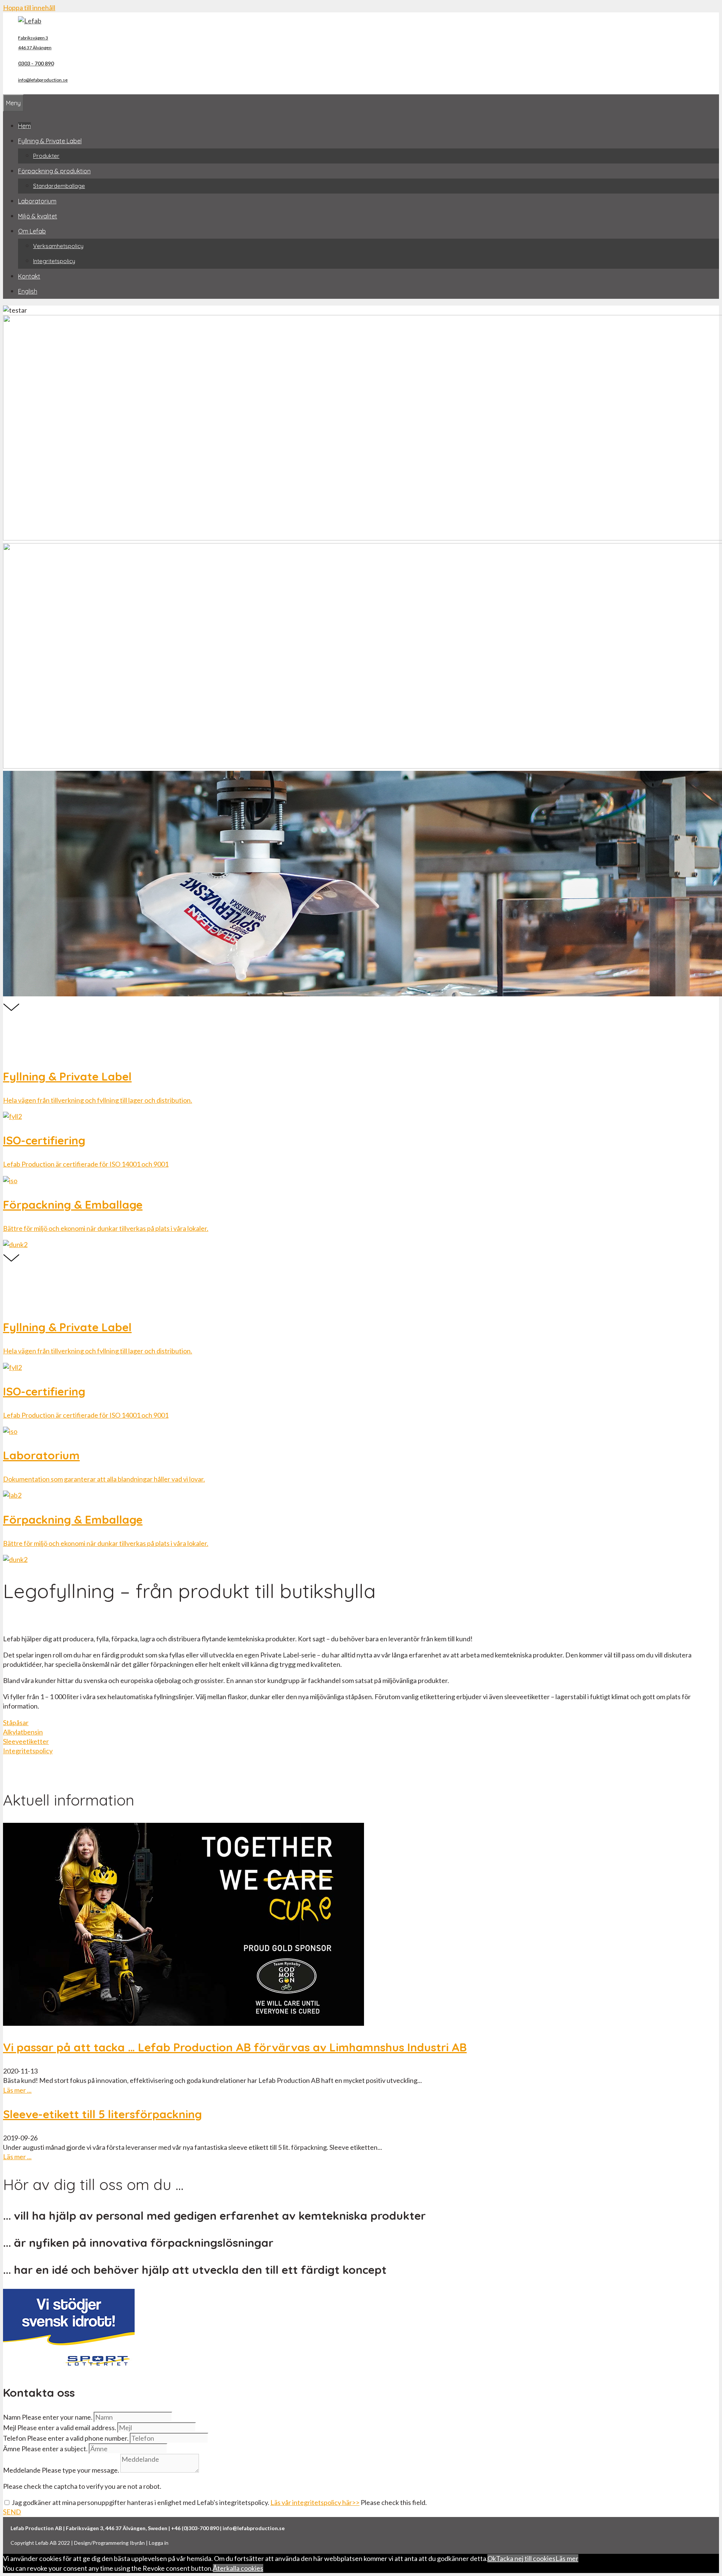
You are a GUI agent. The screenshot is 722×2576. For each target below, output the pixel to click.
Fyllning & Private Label (50, 141)
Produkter (46, 156)
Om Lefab (32, 231)
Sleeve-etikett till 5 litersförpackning (102, 2114)
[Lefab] (30, 21)
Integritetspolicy (54, 261)
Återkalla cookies (238, 2568)
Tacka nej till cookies (526, 2558)
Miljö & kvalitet (38, 216)
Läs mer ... (17, 2090)
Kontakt (29, 276)
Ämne (12, 2449)
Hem (24, 126)
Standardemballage (59, 186)
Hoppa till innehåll (29, 8)
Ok (492, 2558)
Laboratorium (37, 201)
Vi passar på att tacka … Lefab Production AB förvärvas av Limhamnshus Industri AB (235, 2047)
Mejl (10, 2428)
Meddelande (22, 2470)
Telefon (14, 2438)
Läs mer (567, 2558)
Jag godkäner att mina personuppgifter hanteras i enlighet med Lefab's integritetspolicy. (186, 2502)
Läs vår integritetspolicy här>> (315, 2502)
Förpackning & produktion (54, 171)
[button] (16, 1722)
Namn (12, 2417)
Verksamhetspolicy (58, 246)
